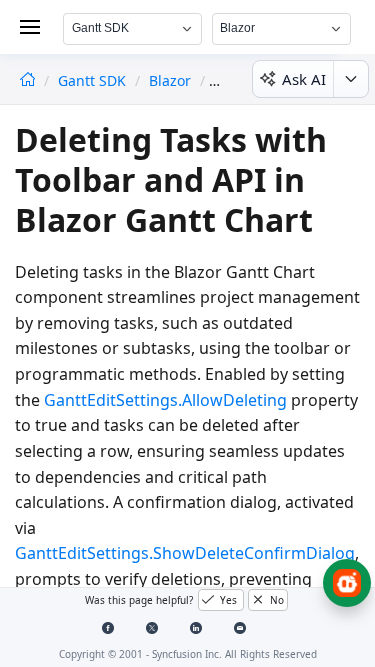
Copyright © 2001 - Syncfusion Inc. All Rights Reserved (188, 654)
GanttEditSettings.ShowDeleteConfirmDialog (185, 553)
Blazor (170, 80)
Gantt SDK (94, 80)
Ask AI (304, 79)
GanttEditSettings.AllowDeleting (165, 400)
